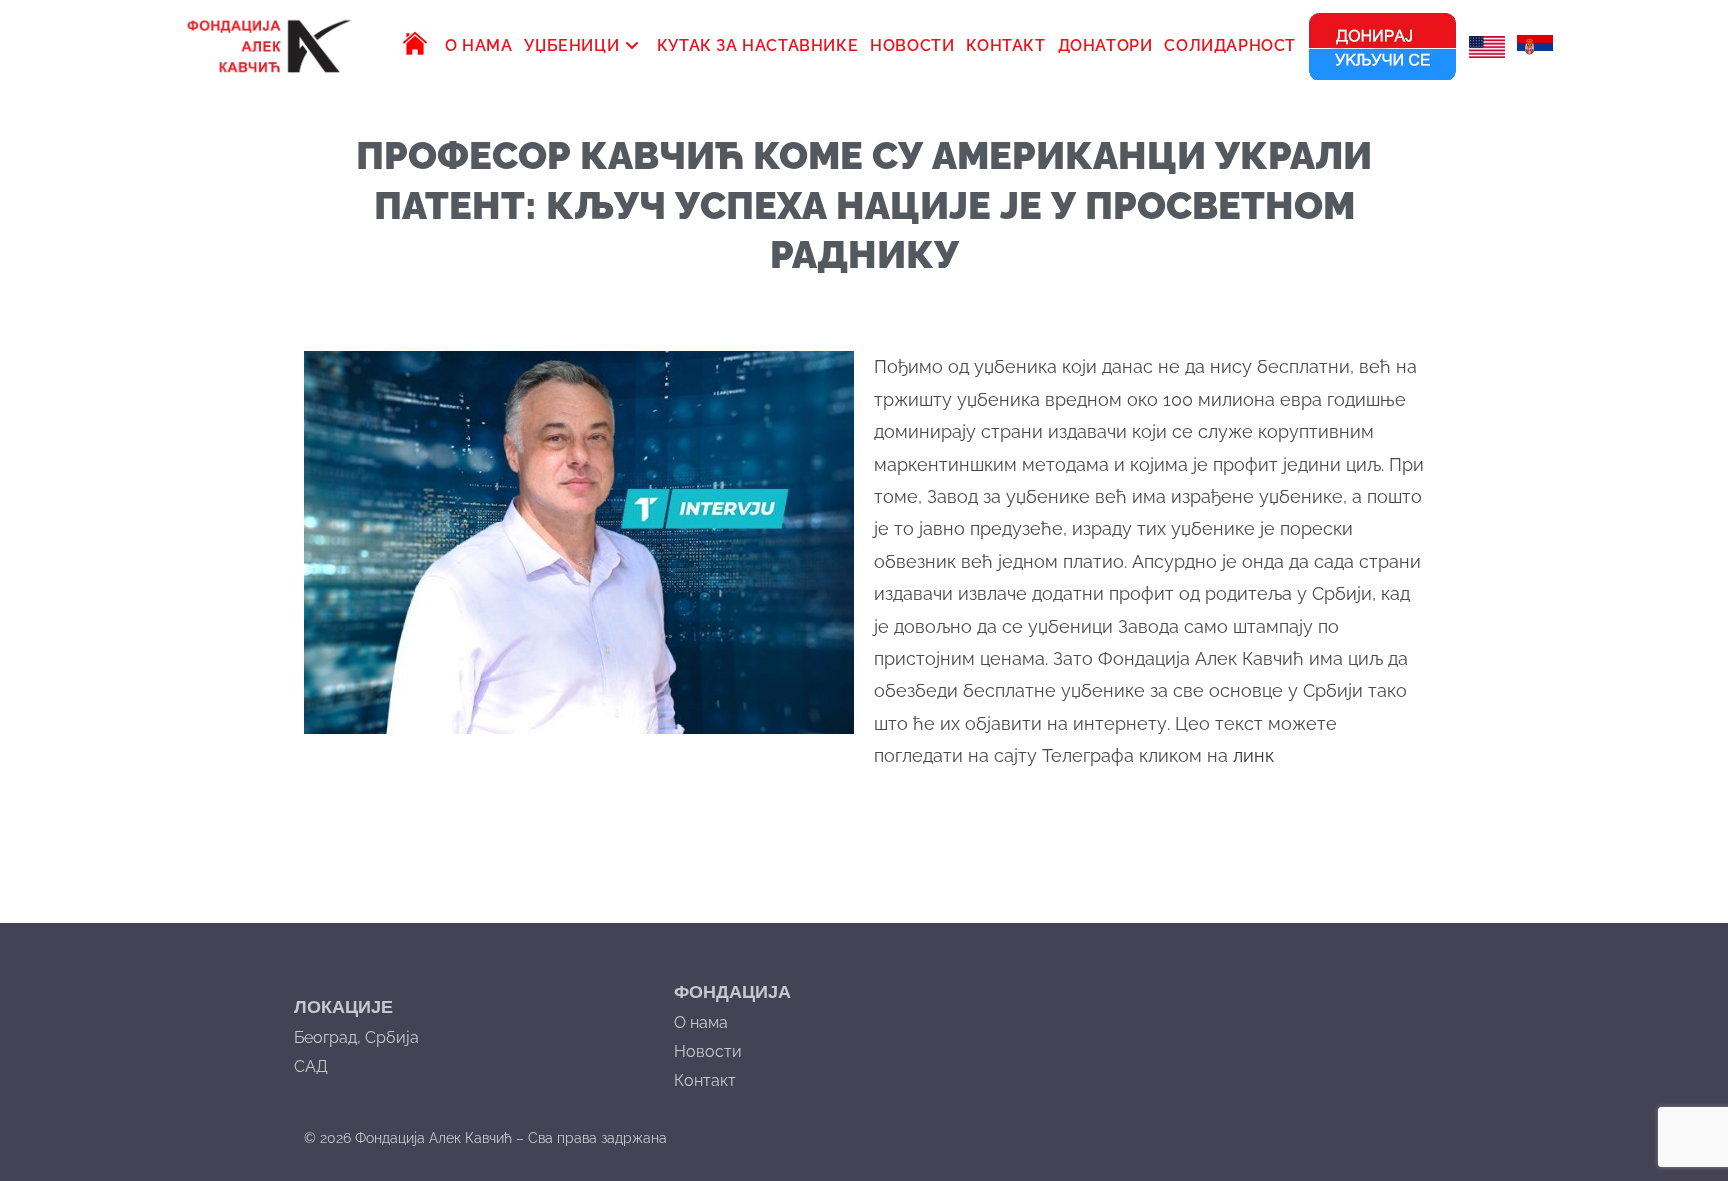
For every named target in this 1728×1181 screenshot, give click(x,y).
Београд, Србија (356, 1037)
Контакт (705, 1080)
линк (1253, 755)
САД (311, 1066)
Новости (708, 1051)
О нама (701, 1022)
